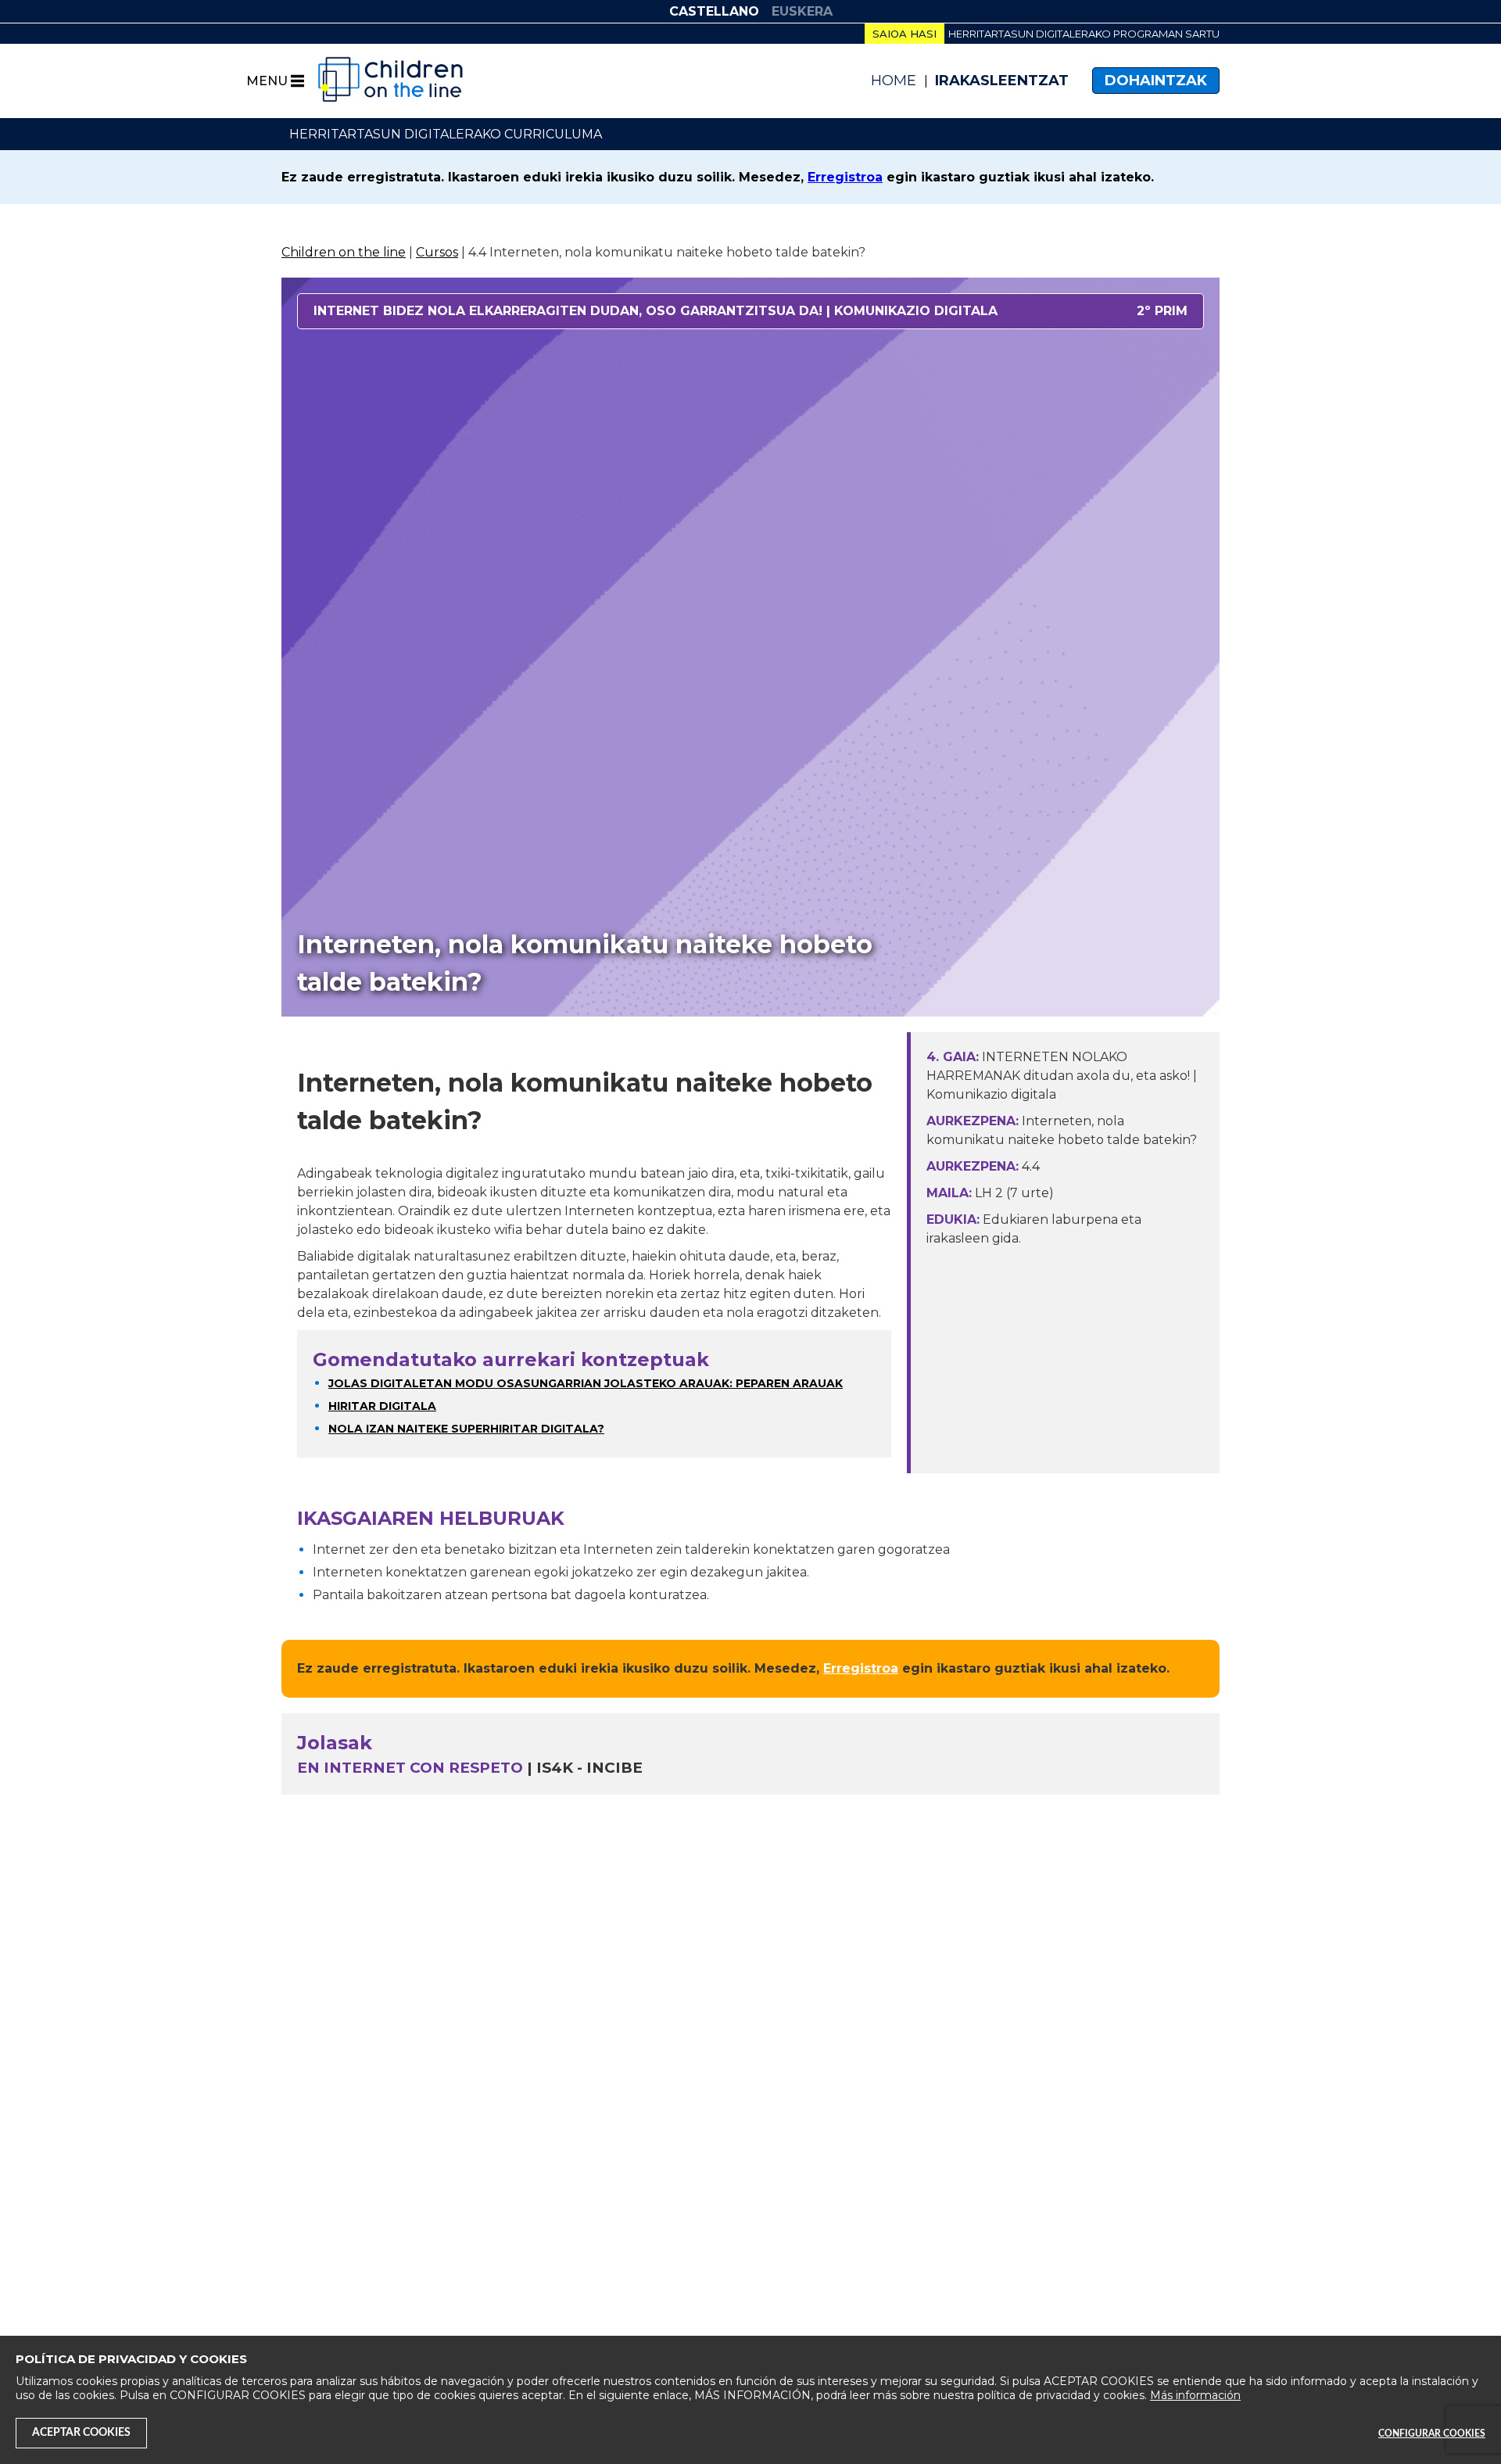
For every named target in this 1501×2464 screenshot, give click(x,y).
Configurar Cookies (1432, 2434)
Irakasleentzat (1002, 81)
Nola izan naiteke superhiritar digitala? (466, 1429)
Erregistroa (845, 177)
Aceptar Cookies (81, 2433)
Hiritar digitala (382, 1406)
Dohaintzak (1156, 81)
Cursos (437, 252)
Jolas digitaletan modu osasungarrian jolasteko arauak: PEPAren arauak (586, 1383)
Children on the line (344, 252)
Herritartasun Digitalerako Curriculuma (446, 134)
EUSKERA (802, 11)
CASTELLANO (714, 11)
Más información (1195, 2395)
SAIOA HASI (905, 34)
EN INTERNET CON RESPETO (410, 1768)
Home (894, 81)
